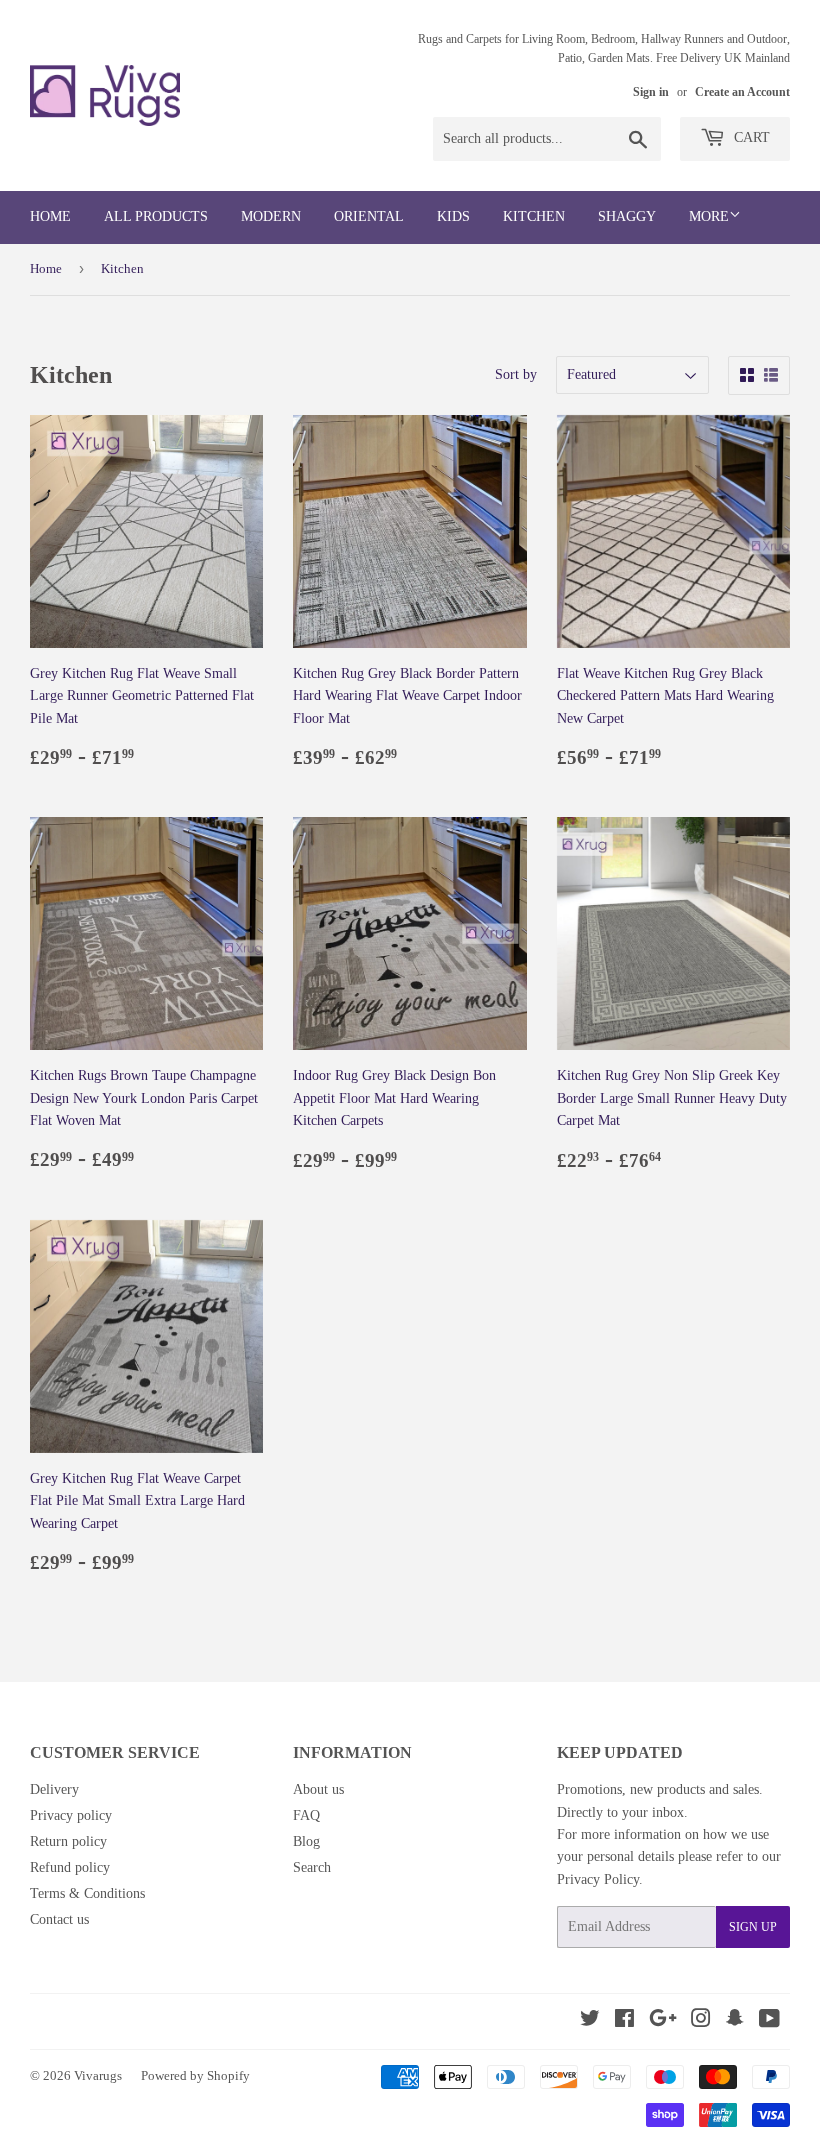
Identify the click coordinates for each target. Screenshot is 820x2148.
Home (50, 216)
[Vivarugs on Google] (663, 2021)
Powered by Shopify (195, 2075)
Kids (453, 216)
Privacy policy (71, 1815)
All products (156, 216)
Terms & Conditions (87, 1893)
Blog (306, 1841)
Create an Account (742, 92)
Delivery (54, 1789)
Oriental (369, 216)
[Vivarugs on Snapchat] (735, 2021)
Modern (271, 216)
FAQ (306, 1815)
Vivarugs (98, 2075)
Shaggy (627, 216)
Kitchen (534, 216)
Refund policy (70, 1867)
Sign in (651, 92)
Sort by (516, 374)
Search (312, 1867)
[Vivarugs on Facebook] (624, 2021)
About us (318, 1789)
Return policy (68, 1841)
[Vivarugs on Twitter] (590, 2021)
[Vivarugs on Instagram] (701, 2021)
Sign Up (753, 1927)
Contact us (59, 1919)
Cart (750, 137)
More (709, 216)
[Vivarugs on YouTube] (769, 2021)
